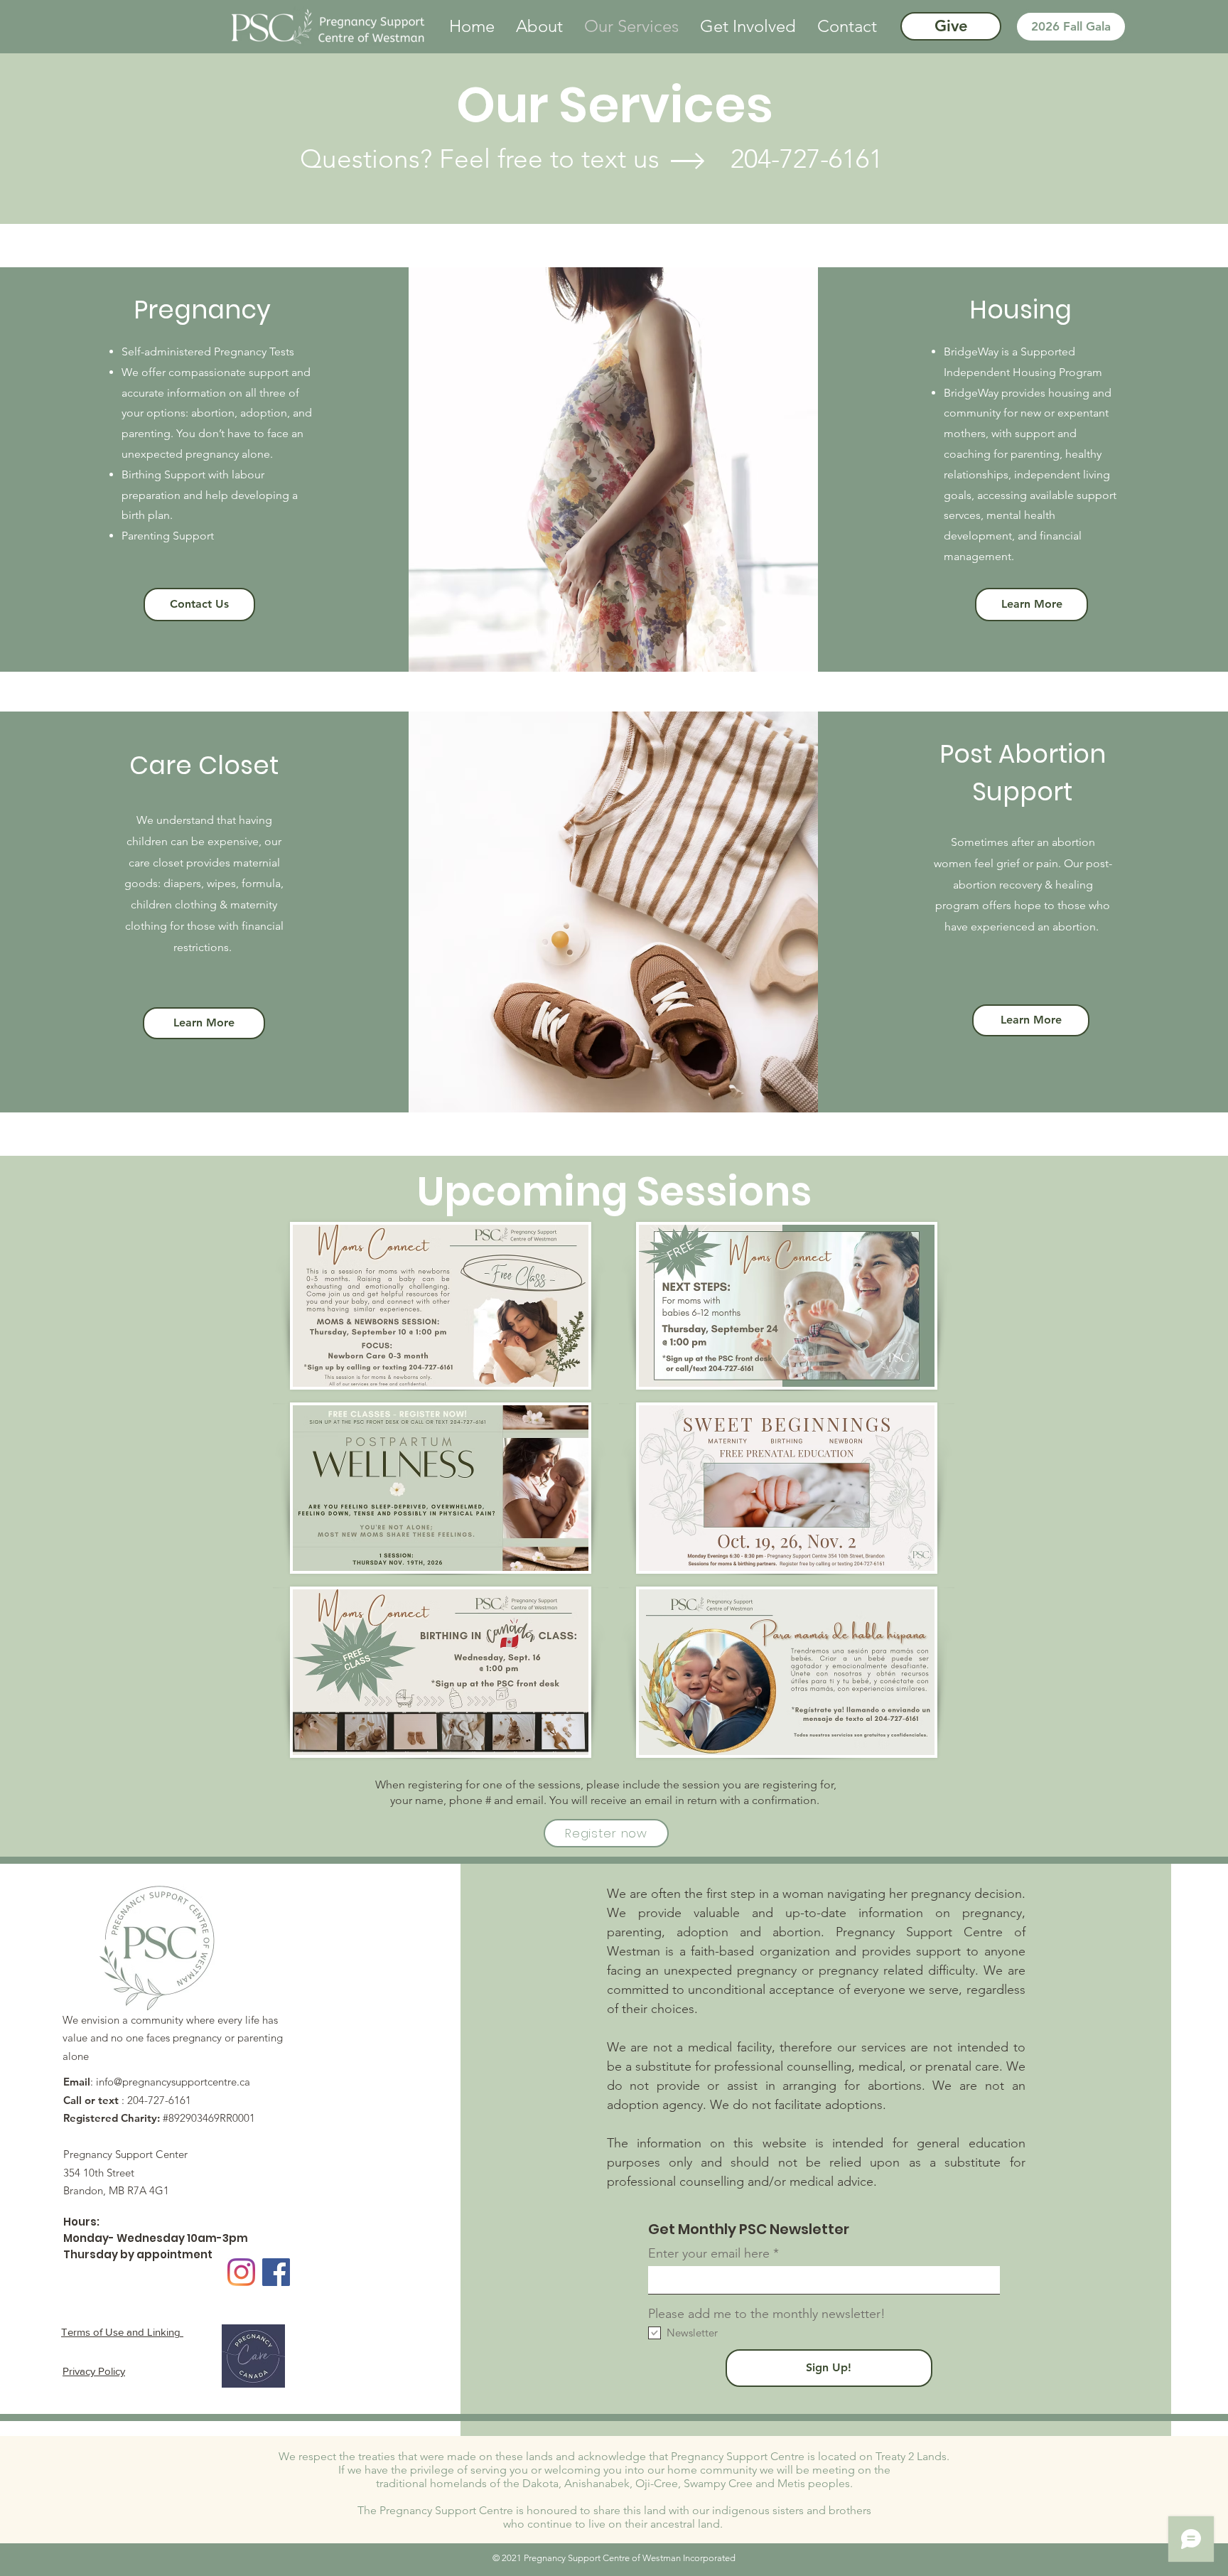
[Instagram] (241, 2272)
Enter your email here (709, 2253)
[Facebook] (276, 2272)
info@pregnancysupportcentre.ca (173, 2082)
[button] (539, 26)
